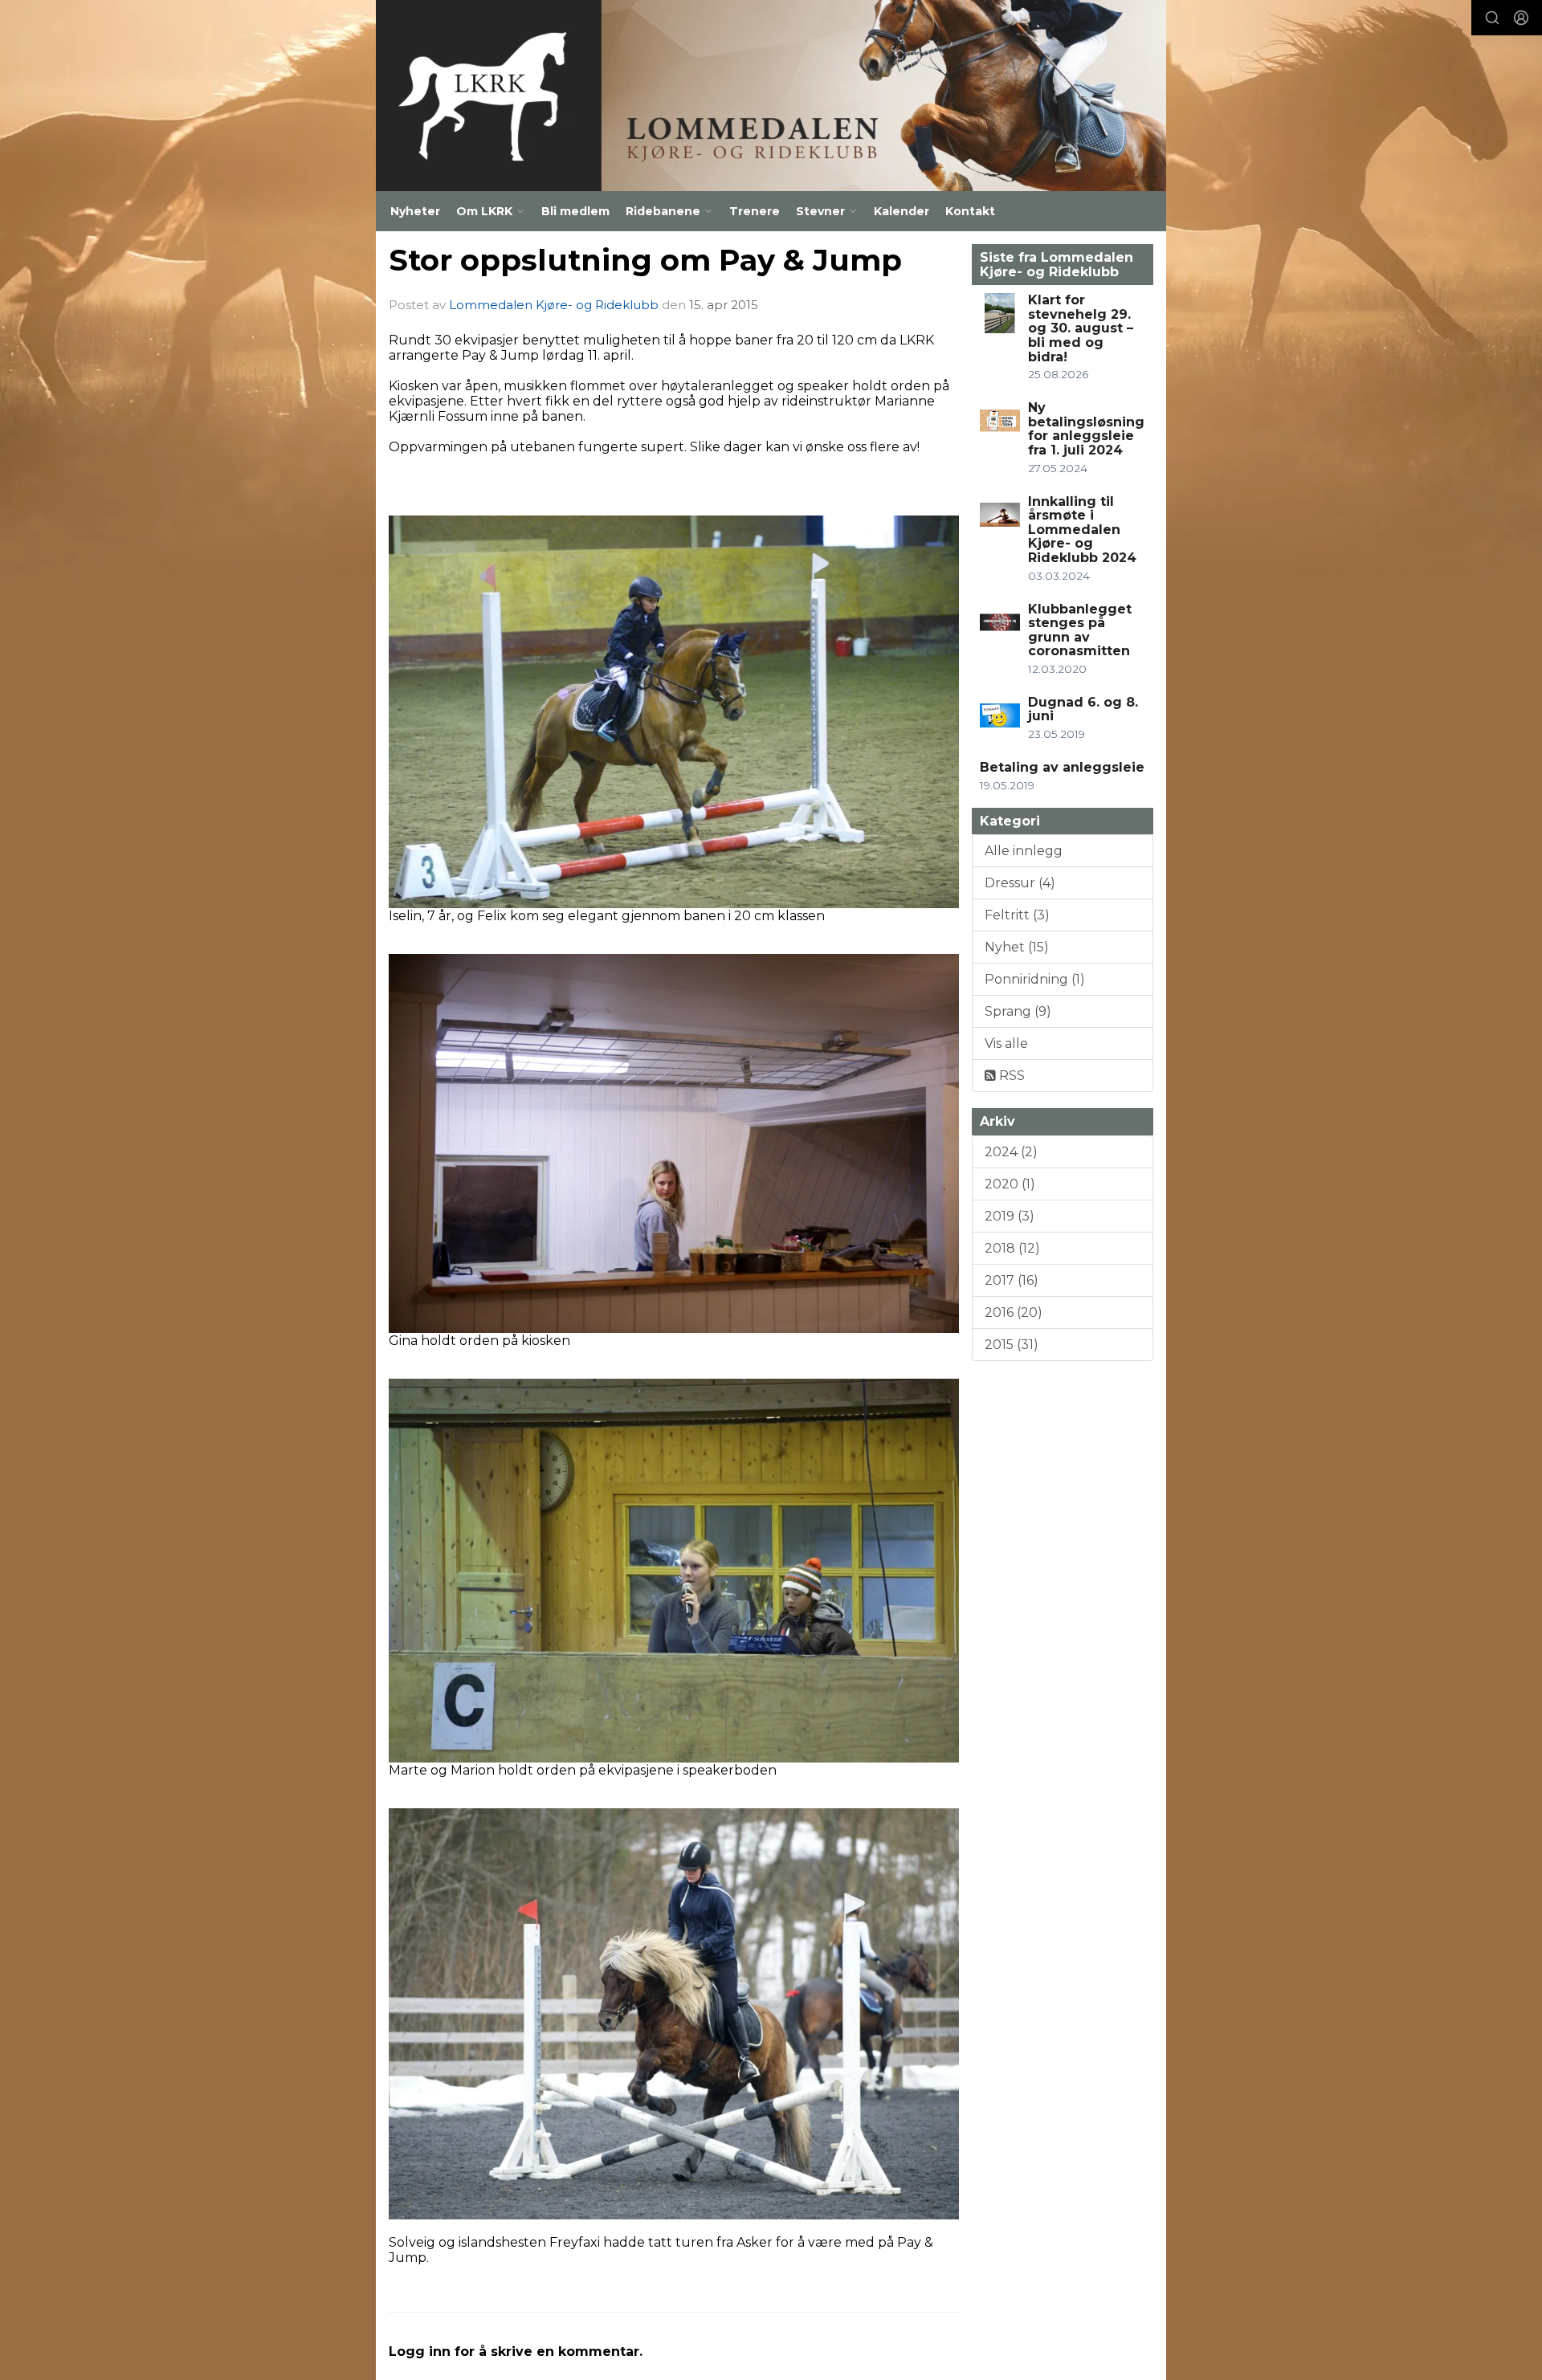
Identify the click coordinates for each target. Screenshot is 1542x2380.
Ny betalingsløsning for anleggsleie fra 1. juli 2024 (1086, 429)
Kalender (902, 211)
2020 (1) (1010, 1184)
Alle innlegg (1024, 851)
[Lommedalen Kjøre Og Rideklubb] (771, 96)
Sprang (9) (1018, 1011)
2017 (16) (1012, 1280)
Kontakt (970, 211)
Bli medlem (575, 211)
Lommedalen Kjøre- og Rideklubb (554, 305)
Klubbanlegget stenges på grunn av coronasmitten (1080, 630)
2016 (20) (1014, 1312)
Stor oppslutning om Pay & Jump (645, 260)
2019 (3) (1010, 1216)
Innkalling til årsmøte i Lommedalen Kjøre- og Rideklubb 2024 (1082, 530)
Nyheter (415, 211)
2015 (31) (1012, 1345)
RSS (1010, 1076)
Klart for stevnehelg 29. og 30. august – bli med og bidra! (1081, 328)
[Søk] (1492, 18)
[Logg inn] (1521, 18)
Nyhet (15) (1017, 947)
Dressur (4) (1020, 883)
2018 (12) (1012, 1248)
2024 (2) (1011, 1152)
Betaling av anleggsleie (1062, 767)
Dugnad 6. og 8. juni (1083, 709)
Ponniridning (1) (1035, 979)
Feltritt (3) (1017, 915)
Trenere (755, 211)
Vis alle (1006, 1043)
